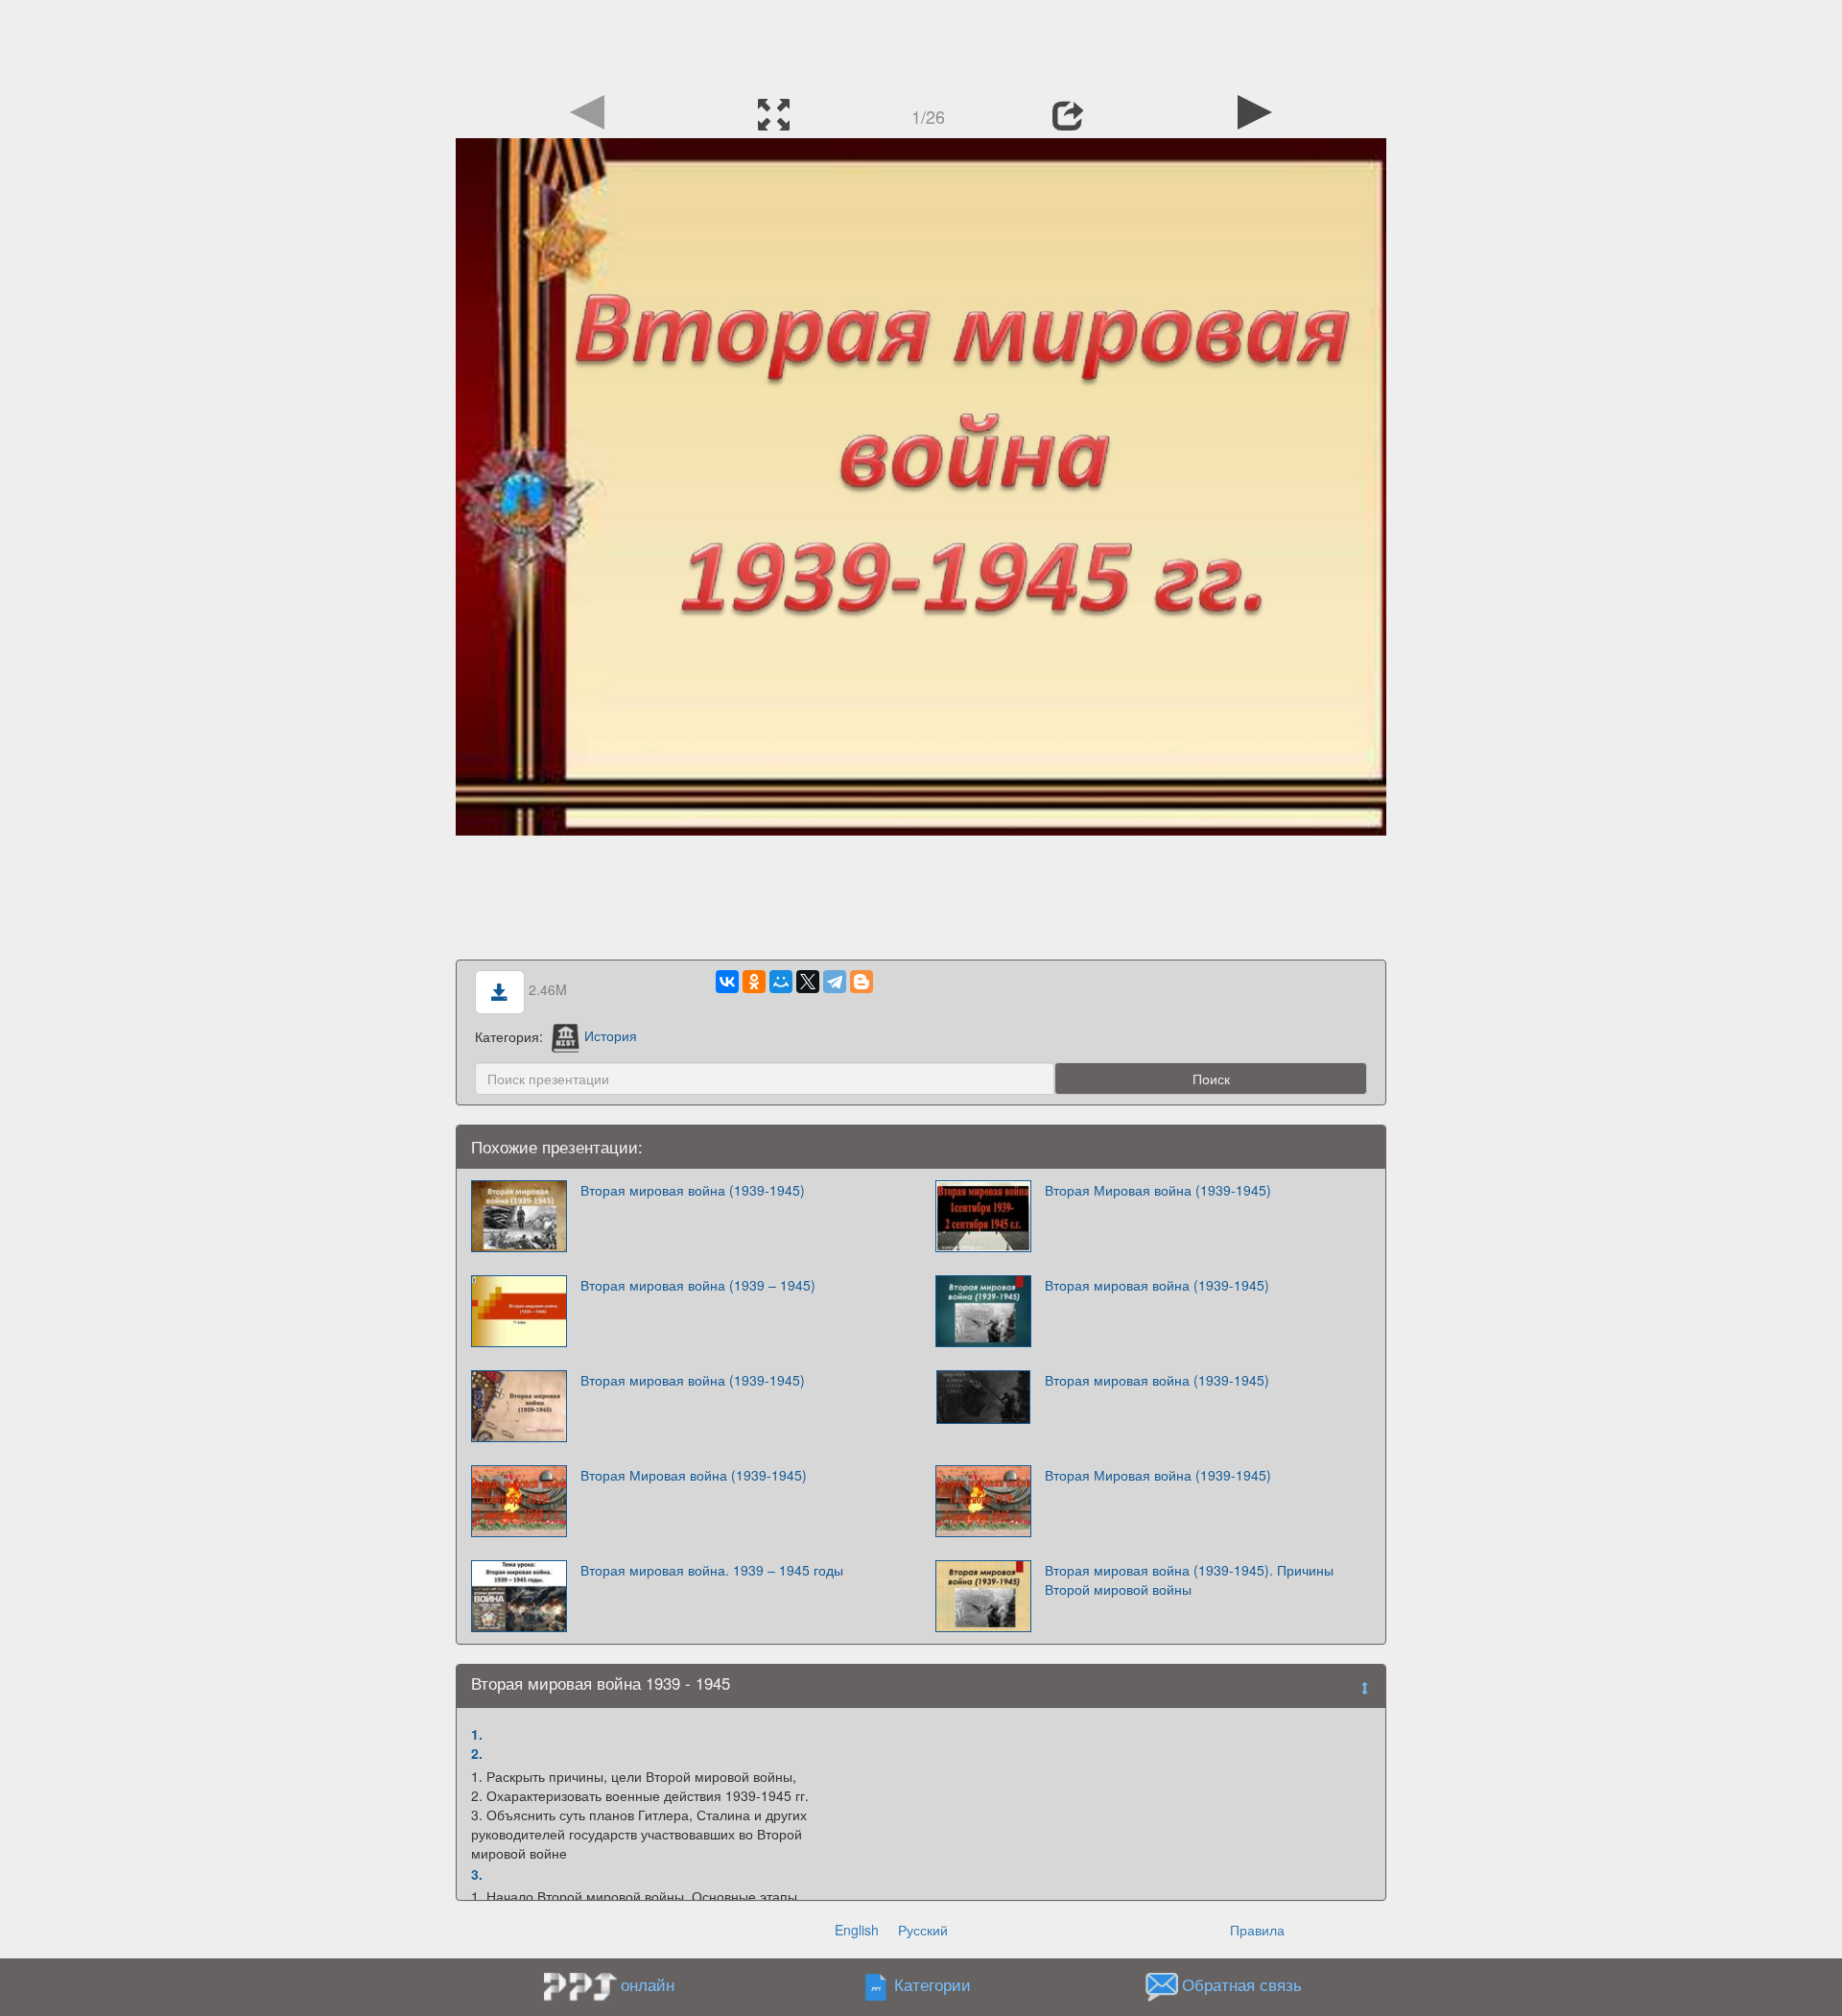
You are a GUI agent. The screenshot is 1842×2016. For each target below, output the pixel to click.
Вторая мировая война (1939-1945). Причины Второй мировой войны (1189, 1579)
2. (477, 1753)
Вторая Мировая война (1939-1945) (1158, 1190)
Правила (1257, 1930)
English (857, 1930)
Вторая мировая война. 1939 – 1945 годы (712, 1570)
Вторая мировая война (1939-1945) (693, 1190)
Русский (923, 1930)
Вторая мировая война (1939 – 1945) (698, 1285)
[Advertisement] (921, 43)
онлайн (648, 1984)
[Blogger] (862, 982)
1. (477, 1734)
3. (477, 1874)
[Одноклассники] (754, 982)
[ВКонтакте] (727, 982)
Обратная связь (1242, 1984)
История (611, 1035)
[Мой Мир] (781, 982)
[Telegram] (835, 982)
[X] (808, 982)
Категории (933, 1984)
